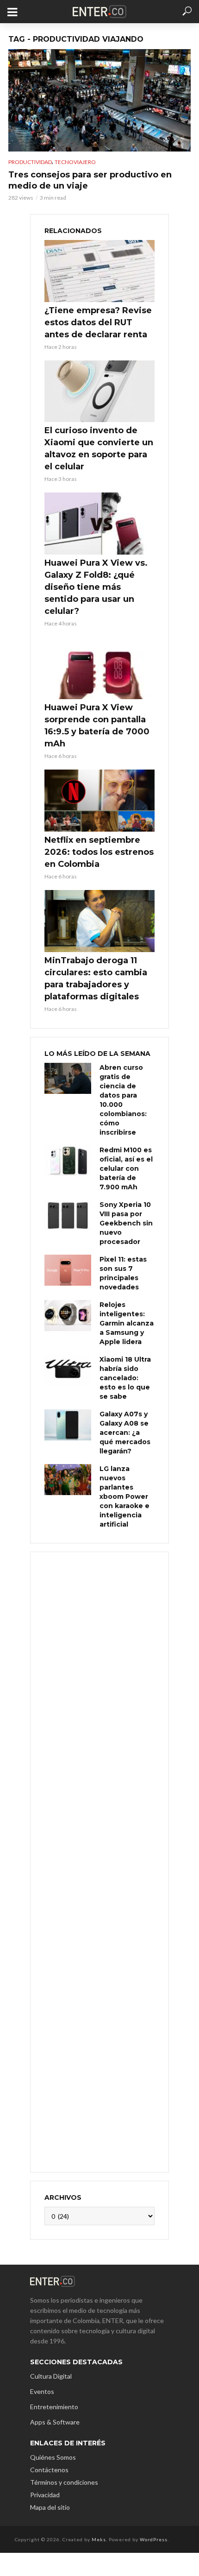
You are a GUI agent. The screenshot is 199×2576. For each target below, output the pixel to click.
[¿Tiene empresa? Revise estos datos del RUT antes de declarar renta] (99, 271)
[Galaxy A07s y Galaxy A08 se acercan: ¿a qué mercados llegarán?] (68, 1425)
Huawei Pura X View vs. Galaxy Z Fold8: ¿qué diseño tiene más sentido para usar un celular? (96, 587)
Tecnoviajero (75, 162)
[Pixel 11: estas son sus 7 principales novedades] (68, 1270)
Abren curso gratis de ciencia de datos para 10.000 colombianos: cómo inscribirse (123, 1100)
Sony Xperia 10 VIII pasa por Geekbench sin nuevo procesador (126, 1223)
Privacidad (45, 2495)
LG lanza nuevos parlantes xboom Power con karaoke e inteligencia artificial (124, 1496)
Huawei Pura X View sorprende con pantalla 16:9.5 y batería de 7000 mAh (97, 726)
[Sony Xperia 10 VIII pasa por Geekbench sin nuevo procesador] (68, 1215)
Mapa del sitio (50, 2507)
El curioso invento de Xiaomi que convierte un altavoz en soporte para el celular (99, 448)
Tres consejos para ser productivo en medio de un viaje (90, 180)
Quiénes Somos (53, 2457)
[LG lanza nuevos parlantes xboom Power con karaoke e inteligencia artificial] (68, 1480)
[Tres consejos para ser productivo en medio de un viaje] (99, 100)
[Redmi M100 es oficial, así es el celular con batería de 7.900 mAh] (68, 1161)
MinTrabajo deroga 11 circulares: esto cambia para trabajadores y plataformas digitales (96, 979)
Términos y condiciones (64, 2482)
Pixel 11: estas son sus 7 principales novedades (123, 1273)
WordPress (154, 2539)
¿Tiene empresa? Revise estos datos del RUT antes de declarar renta (98, 322)
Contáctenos (49, 2470)
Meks (99, 2539)
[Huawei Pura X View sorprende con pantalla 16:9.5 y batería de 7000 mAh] (99, 668)
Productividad (30, 162)
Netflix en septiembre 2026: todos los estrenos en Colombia (99, 852)
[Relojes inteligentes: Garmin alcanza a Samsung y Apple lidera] (68, 1316)
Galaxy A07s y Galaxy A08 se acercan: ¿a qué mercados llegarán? (125, 1433)
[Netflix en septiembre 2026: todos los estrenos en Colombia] (99, 801)
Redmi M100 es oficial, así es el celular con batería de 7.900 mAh (126, 1168)
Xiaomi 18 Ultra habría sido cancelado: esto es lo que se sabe (125, 1378)
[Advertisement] (99, 1861)
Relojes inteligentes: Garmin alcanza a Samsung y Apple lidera (127, 1323)
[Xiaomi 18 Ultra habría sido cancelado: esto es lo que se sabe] (68, 1370)
